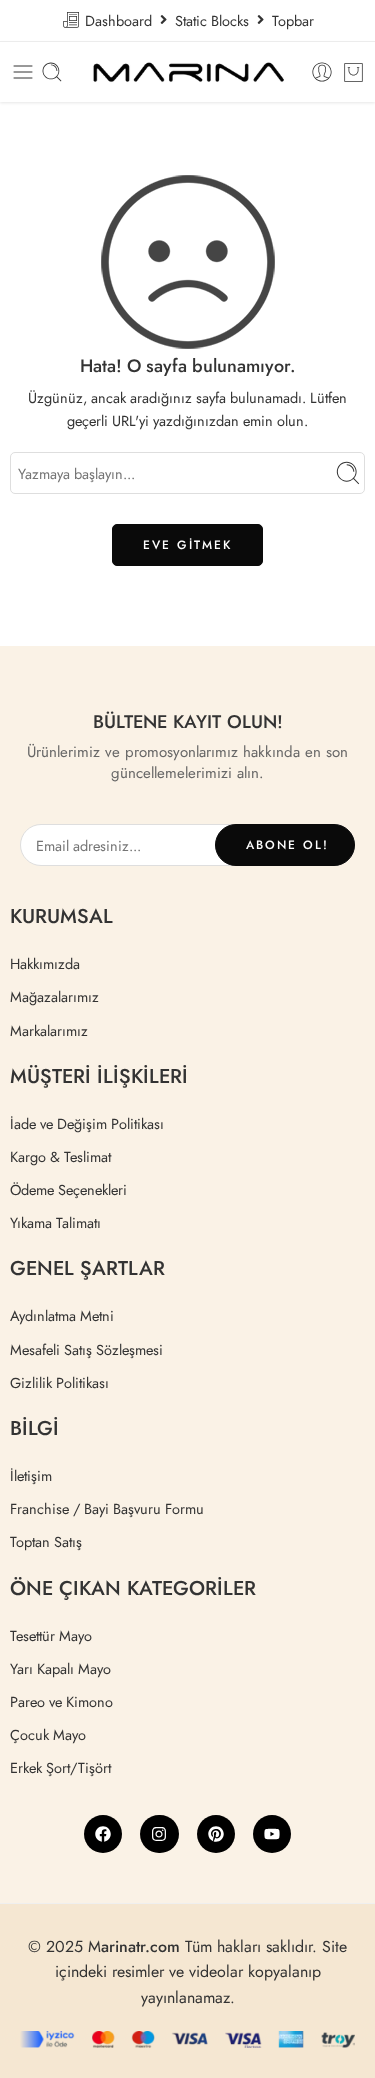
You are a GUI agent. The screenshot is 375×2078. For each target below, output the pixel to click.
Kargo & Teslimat (60, 1156)
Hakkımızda (45, 963)
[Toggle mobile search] (52, 72)
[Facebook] (103, 1834)
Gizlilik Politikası (59, 1382)
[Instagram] (159, 1834)
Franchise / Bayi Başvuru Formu (107, 1508)
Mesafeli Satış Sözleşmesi (86, 1349)
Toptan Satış (46, 1541)
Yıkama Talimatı (55, 1222)
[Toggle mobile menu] (23, 72)
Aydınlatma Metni (62, 1315)
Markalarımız (49, 1030)
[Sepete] (353, 72)
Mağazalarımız (54, 996)
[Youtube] (272, 1834)
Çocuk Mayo (48, 1734)
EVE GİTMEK (187, 545)
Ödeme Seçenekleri (68, 1189)
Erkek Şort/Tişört (60, 1767)
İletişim (31, 1475)
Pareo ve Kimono (61, 1701)
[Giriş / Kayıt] (322, 72)
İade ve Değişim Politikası (87, 1123)
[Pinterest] (216, 1834)
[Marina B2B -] (187, 72)
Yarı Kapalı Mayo (60, 1668)
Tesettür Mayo (51, 1635)
